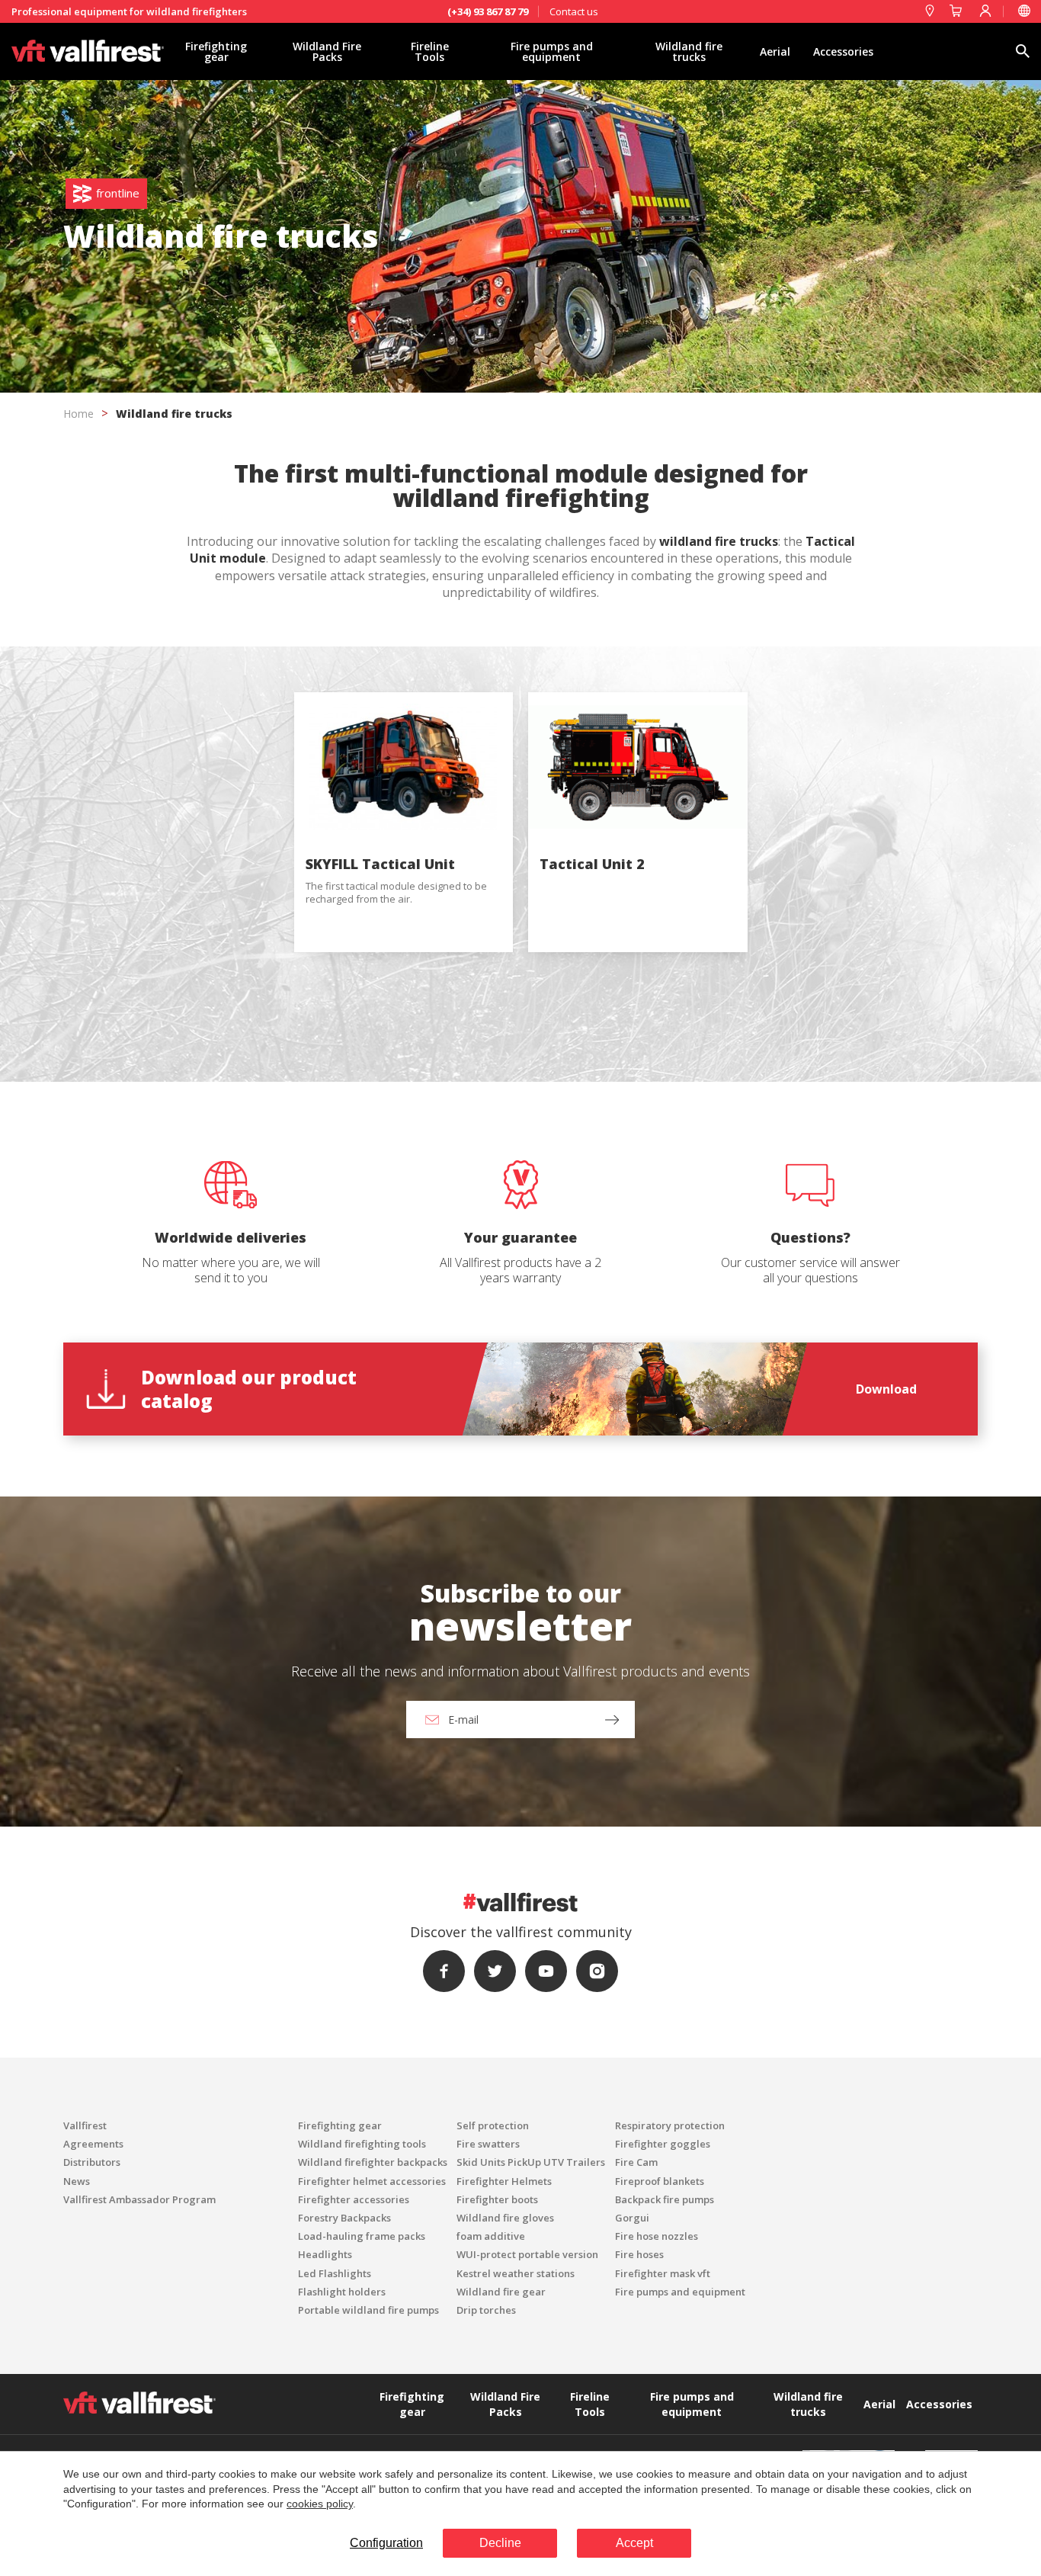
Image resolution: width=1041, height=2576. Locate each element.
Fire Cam (636, 2162)
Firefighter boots (497, 2199)
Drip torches (486, 2310)
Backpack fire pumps (665, 2199)
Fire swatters (488, 2144)
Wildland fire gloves (505, 2218)
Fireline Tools (430, 51)
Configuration (386, 2543)
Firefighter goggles (663, 2144)
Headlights (325, 2254)
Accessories (843, 51)
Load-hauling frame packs (362, 2236)
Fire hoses (639, 2254)
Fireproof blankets (660, 2181)
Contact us (574, 11)
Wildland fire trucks (689, 51)
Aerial (775, 51)
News (77, 2181)
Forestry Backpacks (344, 2218)
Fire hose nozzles (657, 2236)
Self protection (493, 2125)
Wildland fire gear (501, 2292)
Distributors (92, 2162)
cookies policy (320, 2504)
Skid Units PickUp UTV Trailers (531, 2162)
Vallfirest (85, 2125)
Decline (500, 2543)
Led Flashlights (335, 2273)
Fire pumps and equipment (552, 51)
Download (886, 1389)
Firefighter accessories (354, 2199)
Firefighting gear (216, 51)
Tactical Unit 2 (592, 864)
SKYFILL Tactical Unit (380, 864)
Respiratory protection (670, 2125)
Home (78, 414)
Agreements (93, 2144)
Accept (634, 2543)
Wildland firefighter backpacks (373, 2162)
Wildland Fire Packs (327, 51)
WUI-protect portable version (527, 2254)
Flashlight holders (342, 2292)
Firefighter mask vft (663, 2273)
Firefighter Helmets (504, 2181)
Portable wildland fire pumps (368, 2310)
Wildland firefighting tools (362, 2144)
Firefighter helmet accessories (372, 2181)
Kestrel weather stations (516, 2273)
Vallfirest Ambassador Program (139, 2199)
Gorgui (632, 2218)
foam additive (491, 2236)
